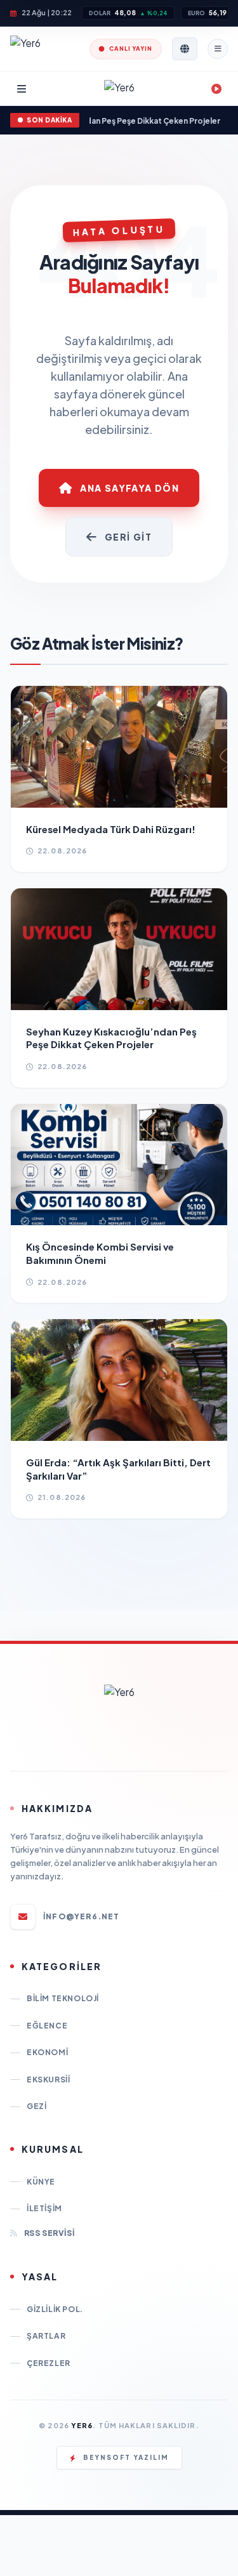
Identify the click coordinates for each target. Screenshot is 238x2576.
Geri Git (128, 537)
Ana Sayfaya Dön (129, 488)
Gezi (36, 2106)
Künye (41, 2182)
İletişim (44, 2208)
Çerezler (49, 2363)
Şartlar (46, 2336)
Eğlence (47, 2026)
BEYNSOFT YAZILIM (126, 2457)
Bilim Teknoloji (63, 1998)
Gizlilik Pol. (55, 2309)
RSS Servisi (49, 2233)
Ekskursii (48, 2080)
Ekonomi (47, 2052)
